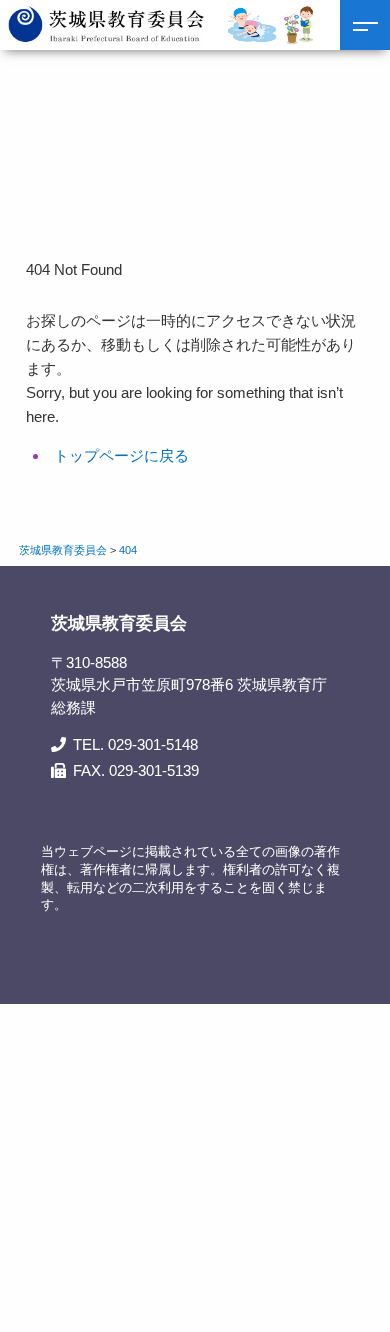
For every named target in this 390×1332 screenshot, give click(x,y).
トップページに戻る (121, 455)
